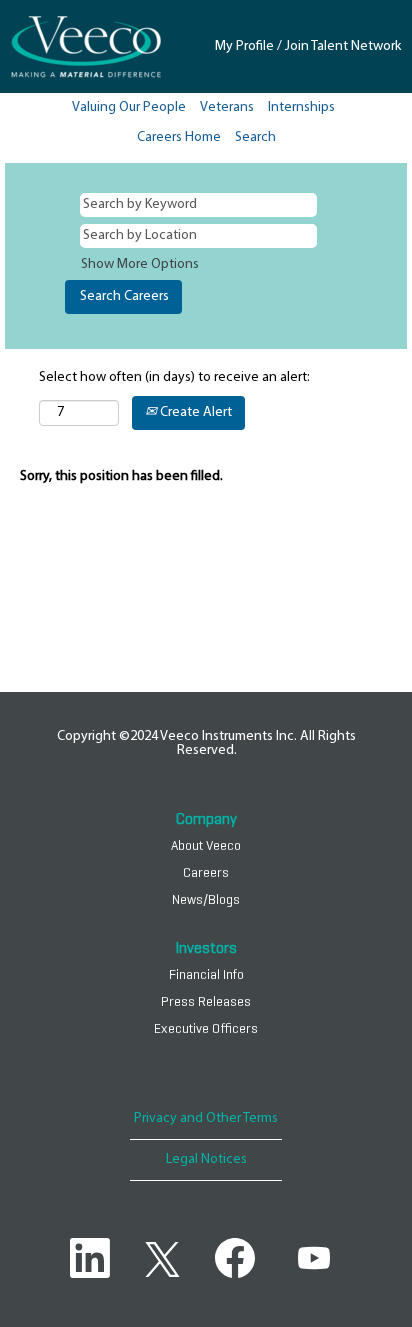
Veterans (227, 107)
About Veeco (206, 846)
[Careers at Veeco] (86, 46)
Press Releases (206, 1002)
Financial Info (206, 975)
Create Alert (194, 412)
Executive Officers (206, 1029)
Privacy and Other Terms (206, 1118)
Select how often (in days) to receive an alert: (174, 377)
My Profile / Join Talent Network (308, 46)
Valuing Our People (129, 107)
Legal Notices (206, 1159)
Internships (301, 107)
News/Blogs (206, 900)
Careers (206, 873)
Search (255, 137)
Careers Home (179, 137)
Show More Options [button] (140, 264)
